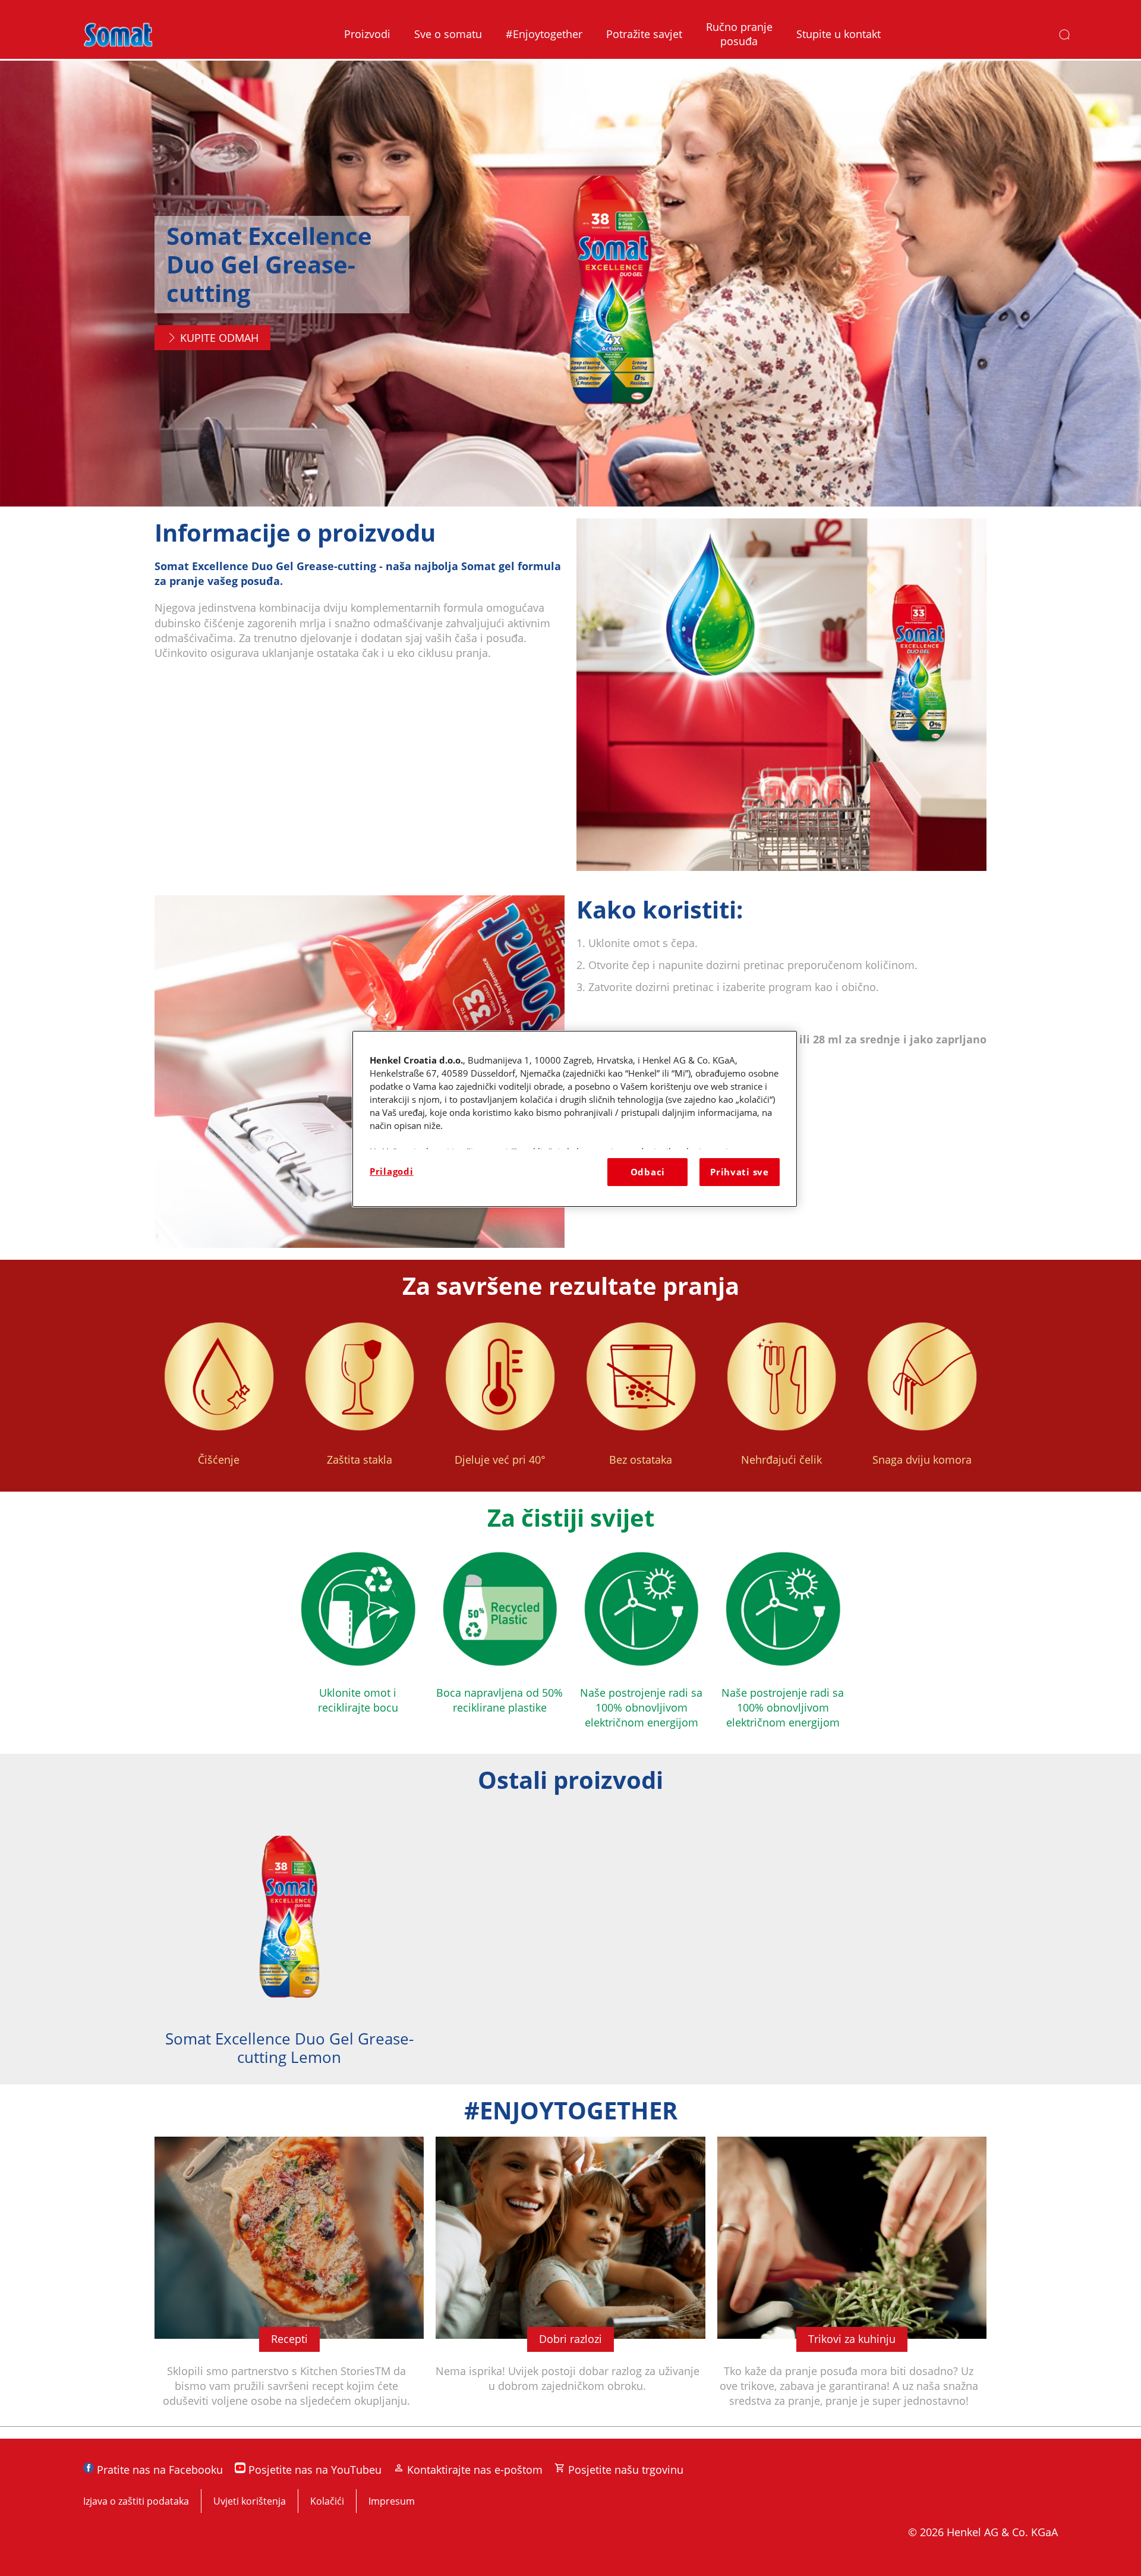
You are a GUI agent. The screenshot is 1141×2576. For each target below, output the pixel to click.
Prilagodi (392, 1171)
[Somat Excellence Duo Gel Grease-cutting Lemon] (289, 1945)
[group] (570, 1945)
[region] (575, 1119)
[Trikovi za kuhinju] (852, 2281)
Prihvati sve (740, 1172)
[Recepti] (289, 2281)
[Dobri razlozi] (570, 2281)
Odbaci (648, 1172)
